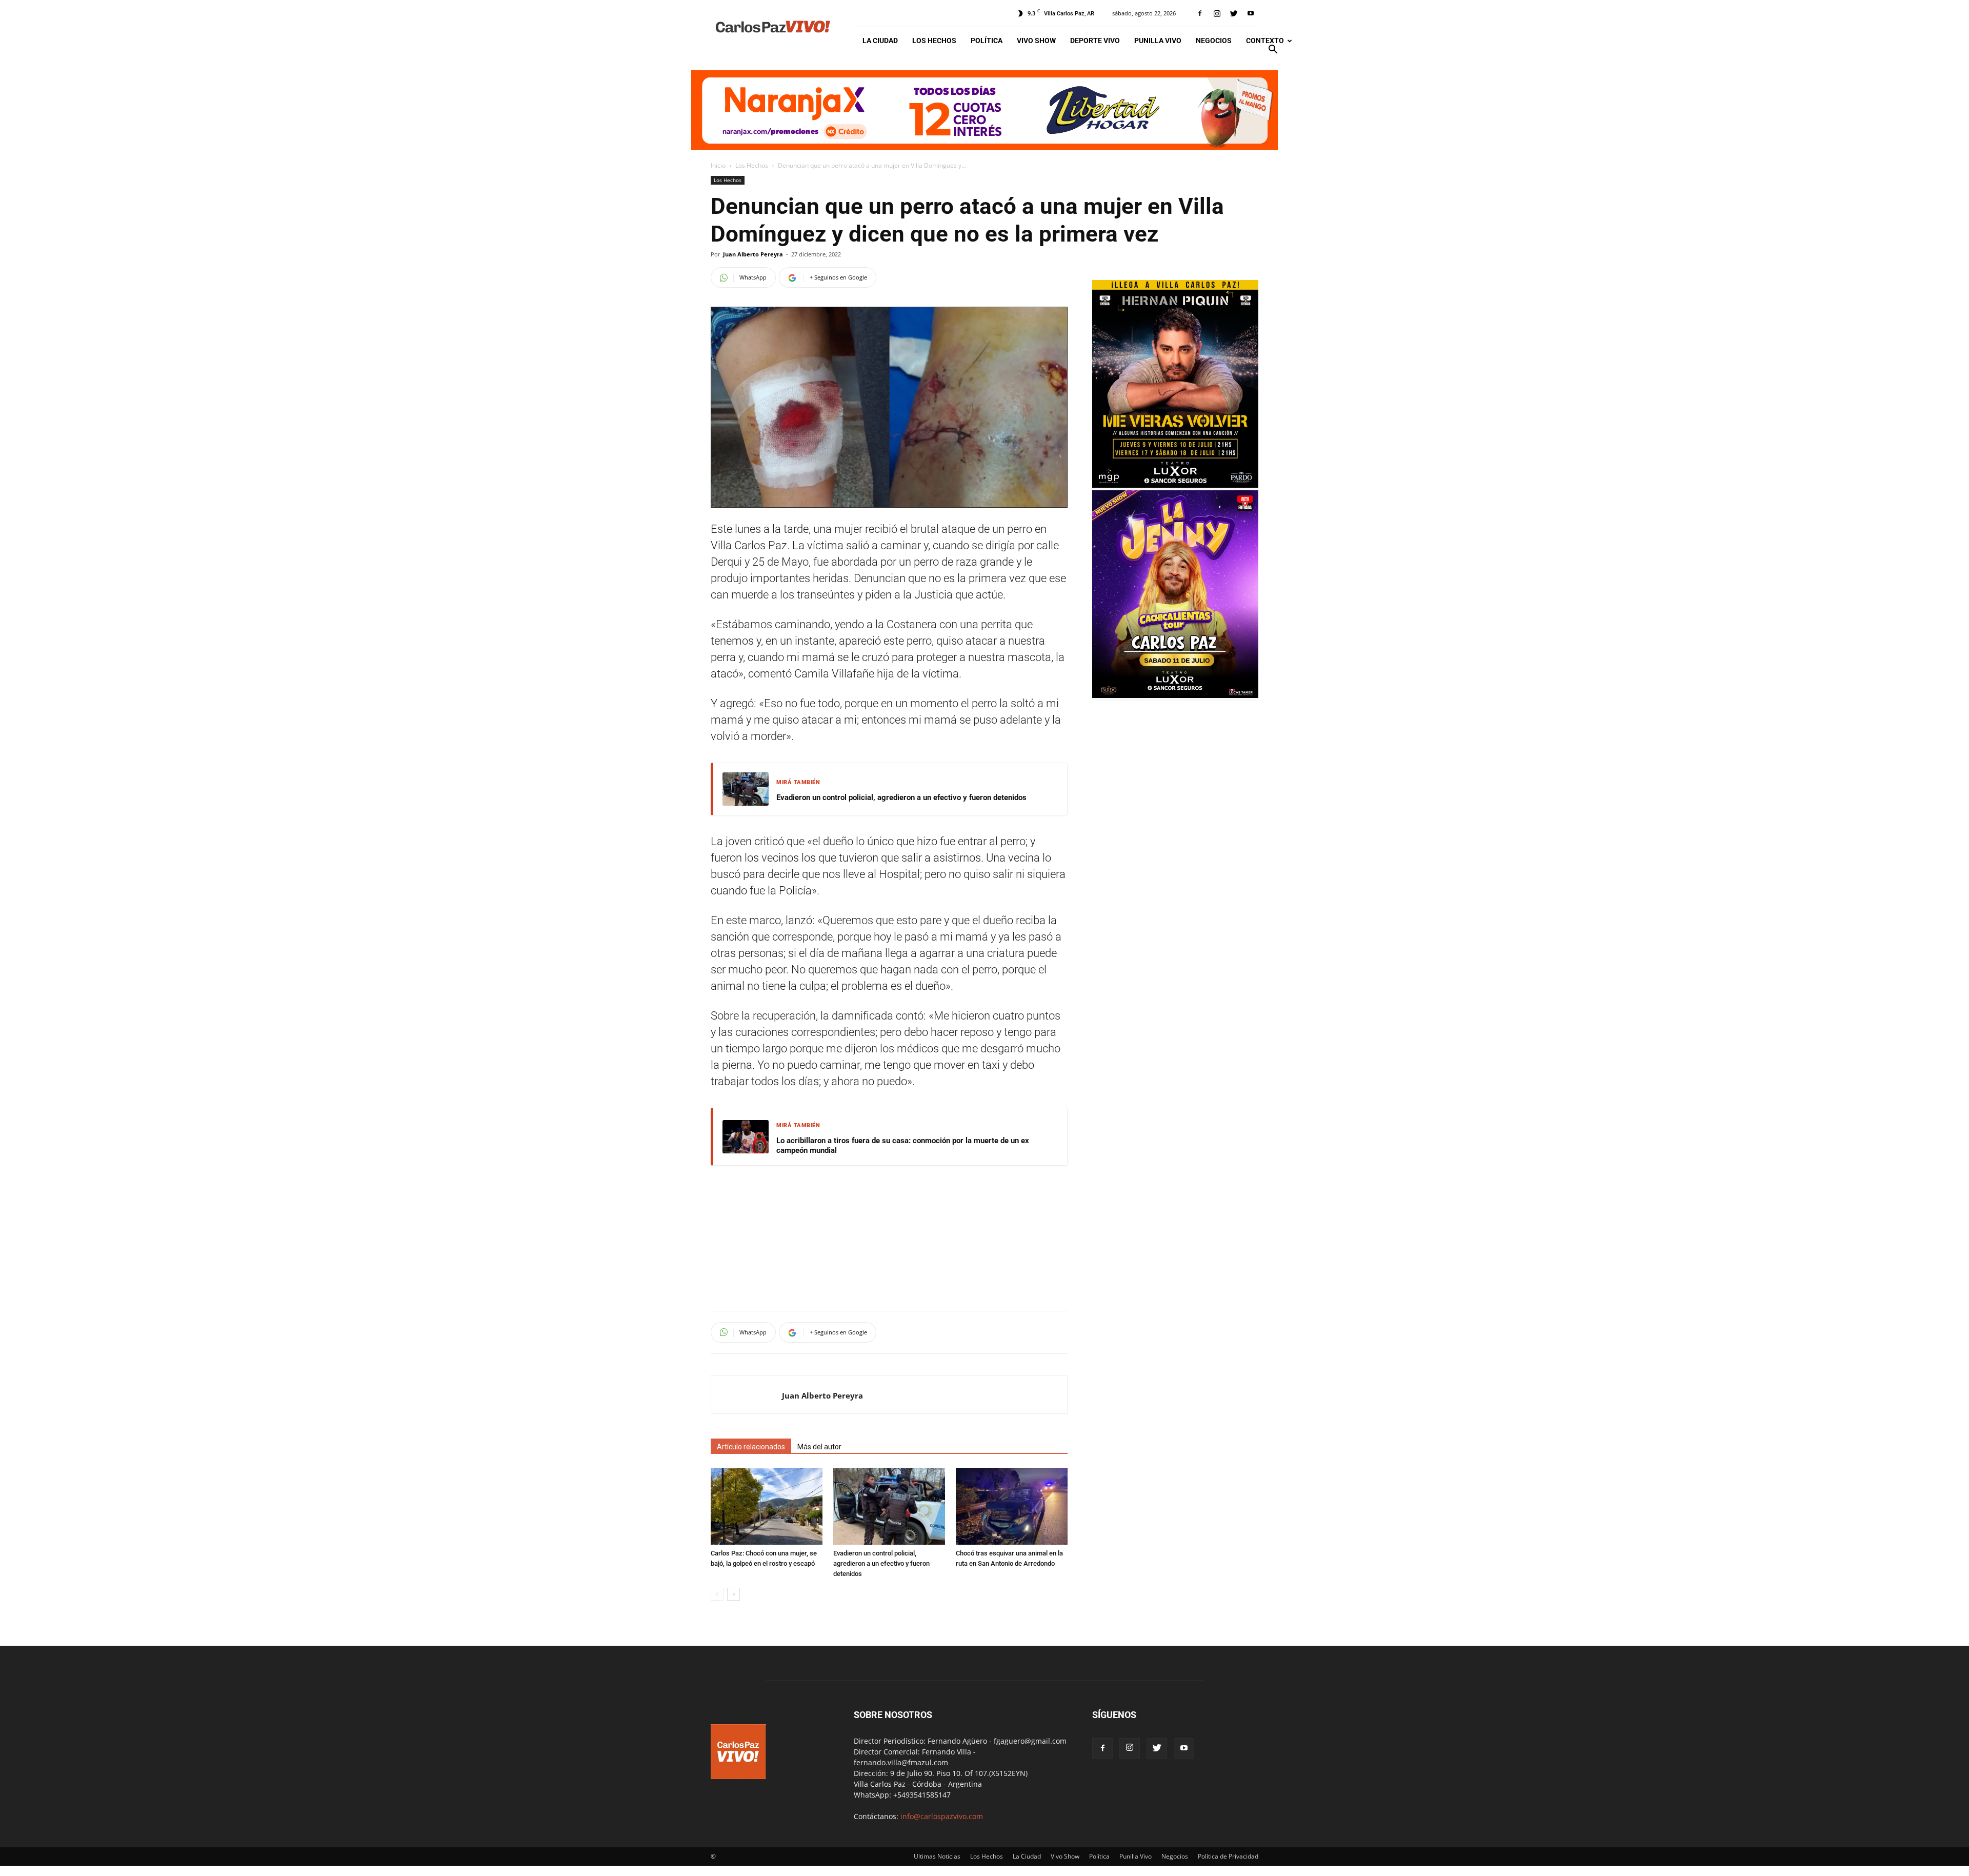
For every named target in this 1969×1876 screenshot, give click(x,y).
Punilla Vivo (1158, 41)
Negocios (1214, 41)
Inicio (718, 165)
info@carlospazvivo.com (942, 1816)
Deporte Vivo (1095, 41)
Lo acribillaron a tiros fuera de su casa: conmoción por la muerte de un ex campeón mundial (903, 1146)
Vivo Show (1036, 41)
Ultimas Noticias (937, 1856)
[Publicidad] (985, 110)
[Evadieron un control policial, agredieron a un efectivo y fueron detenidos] (889, 1506)
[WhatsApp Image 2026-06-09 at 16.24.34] (1175, 695)
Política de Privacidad (1228, 1856)
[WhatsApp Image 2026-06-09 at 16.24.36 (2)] (1175, 485)
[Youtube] (1251, 13)
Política (987, 41)
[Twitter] (1234, 13)
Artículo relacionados (751, 1447)
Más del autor (819, 1447)
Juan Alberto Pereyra (753, 254)
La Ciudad (880, 41)
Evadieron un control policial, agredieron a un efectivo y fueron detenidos (901, 797)
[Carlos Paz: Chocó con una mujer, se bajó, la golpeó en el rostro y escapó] (767, 1506)
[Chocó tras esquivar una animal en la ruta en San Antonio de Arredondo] (1012, 1506)
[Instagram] (1217, 13)
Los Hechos (934, 41)
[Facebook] (1200, 13)
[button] (1273, 51)
